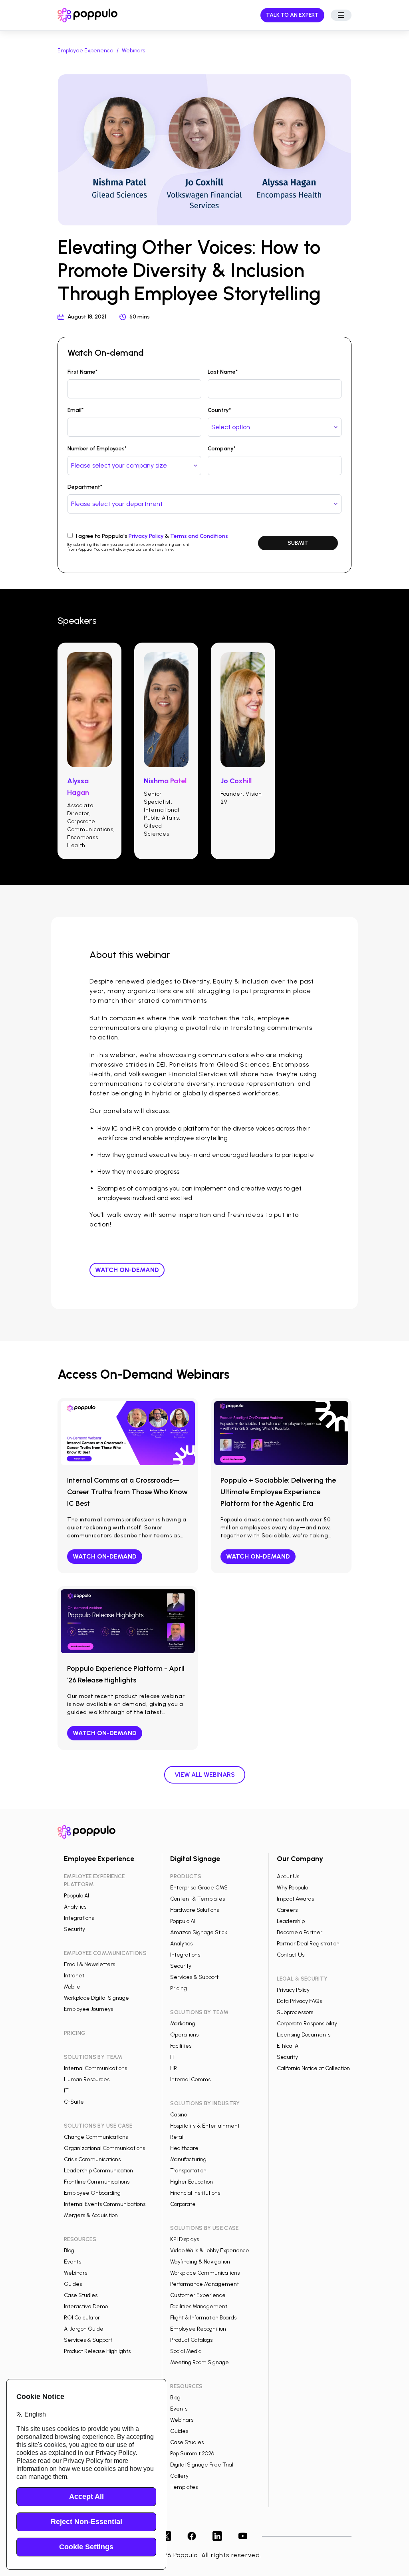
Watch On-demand (127, 1270)
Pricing (179, 1988)
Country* (219, 410)
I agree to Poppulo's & (152, 536)
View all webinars (205, 1775)
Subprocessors (295, 2012)
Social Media (186, 2351)
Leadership (291, 1921)
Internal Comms (190, 2079)
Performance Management (204, 2284)
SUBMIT (298, 543)
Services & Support (88, 2340)
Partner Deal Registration (308, 1944)
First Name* (82, 372)
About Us (288, 1876)
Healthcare (184, 2148)
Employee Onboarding (92, 2193)
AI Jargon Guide (84, 2329)
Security (74, 1929)
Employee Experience (85, 51)
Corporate (183, 2204)
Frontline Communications (97, 2182)
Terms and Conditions (199, 536)
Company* (222, 449)
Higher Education (192, 2182)
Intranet (74, 1976)
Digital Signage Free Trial (202, 2465)
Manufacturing (188, 2159)
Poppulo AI (76, 1896)
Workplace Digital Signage (96, 1998)
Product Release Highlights (97, 2351)
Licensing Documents (304, 2035)
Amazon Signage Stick (199, 1932)
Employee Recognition (198, 2329)
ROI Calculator (82, 2318)
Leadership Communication (98, 2171)
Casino (179, 2115)
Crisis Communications (92, 2159)
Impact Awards (295, 1899)
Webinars (133, 51)
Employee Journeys (88, 2009)
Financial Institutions (195, 2193)
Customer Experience (198, 2295)
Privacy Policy (146, 536)
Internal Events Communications (105, 2204)
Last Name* (223, 372)
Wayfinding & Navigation (200, 2262)
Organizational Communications (104, 2148)
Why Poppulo (292, 1888)
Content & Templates (198, 1899)
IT (66, 2091)
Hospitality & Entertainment (205, 2126)
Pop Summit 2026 (192, 2454)
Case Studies (81, 2295)
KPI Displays (185, 2239)
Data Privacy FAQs (299, 2001)
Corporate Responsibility (307, 2024)
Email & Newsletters (89, 1964)
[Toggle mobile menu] (341, 15)
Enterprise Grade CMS (199, 1888)
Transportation (188, 2171)
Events (72, 2262)
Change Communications (96, 2137)
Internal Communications (95, 2068)
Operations (184, 2035)
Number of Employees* (97, 449)
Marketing (183, 2024)
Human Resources (87, 2079)
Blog (69, 2251)
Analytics (75, 1907)
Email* (75, 410)
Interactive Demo (86, 2306)
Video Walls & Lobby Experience (210, 2251)
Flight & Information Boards (203, 2318)
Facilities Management (199, 2306)
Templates (184, 2487)
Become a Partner (300, 1932)
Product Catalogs (191, 2340)
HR (174, 2068)
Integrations (79, 1918)
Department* (85, 487)
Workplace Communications (205, 2273)
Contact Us (291, 1955)
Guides (73, 2284)
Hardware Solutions (195, 1910)
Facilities (181, 2046)
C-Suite (74, 2102)
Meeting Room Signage (200, 2362)
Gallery (179, 2476)
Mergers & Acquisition (91, 2215)
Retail (177, 2137)
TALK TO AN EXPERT (292, 15)
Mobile (72, 1987)
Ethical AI (288, 2046)
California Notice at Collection (313, 2068)
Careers (287, 1910)
